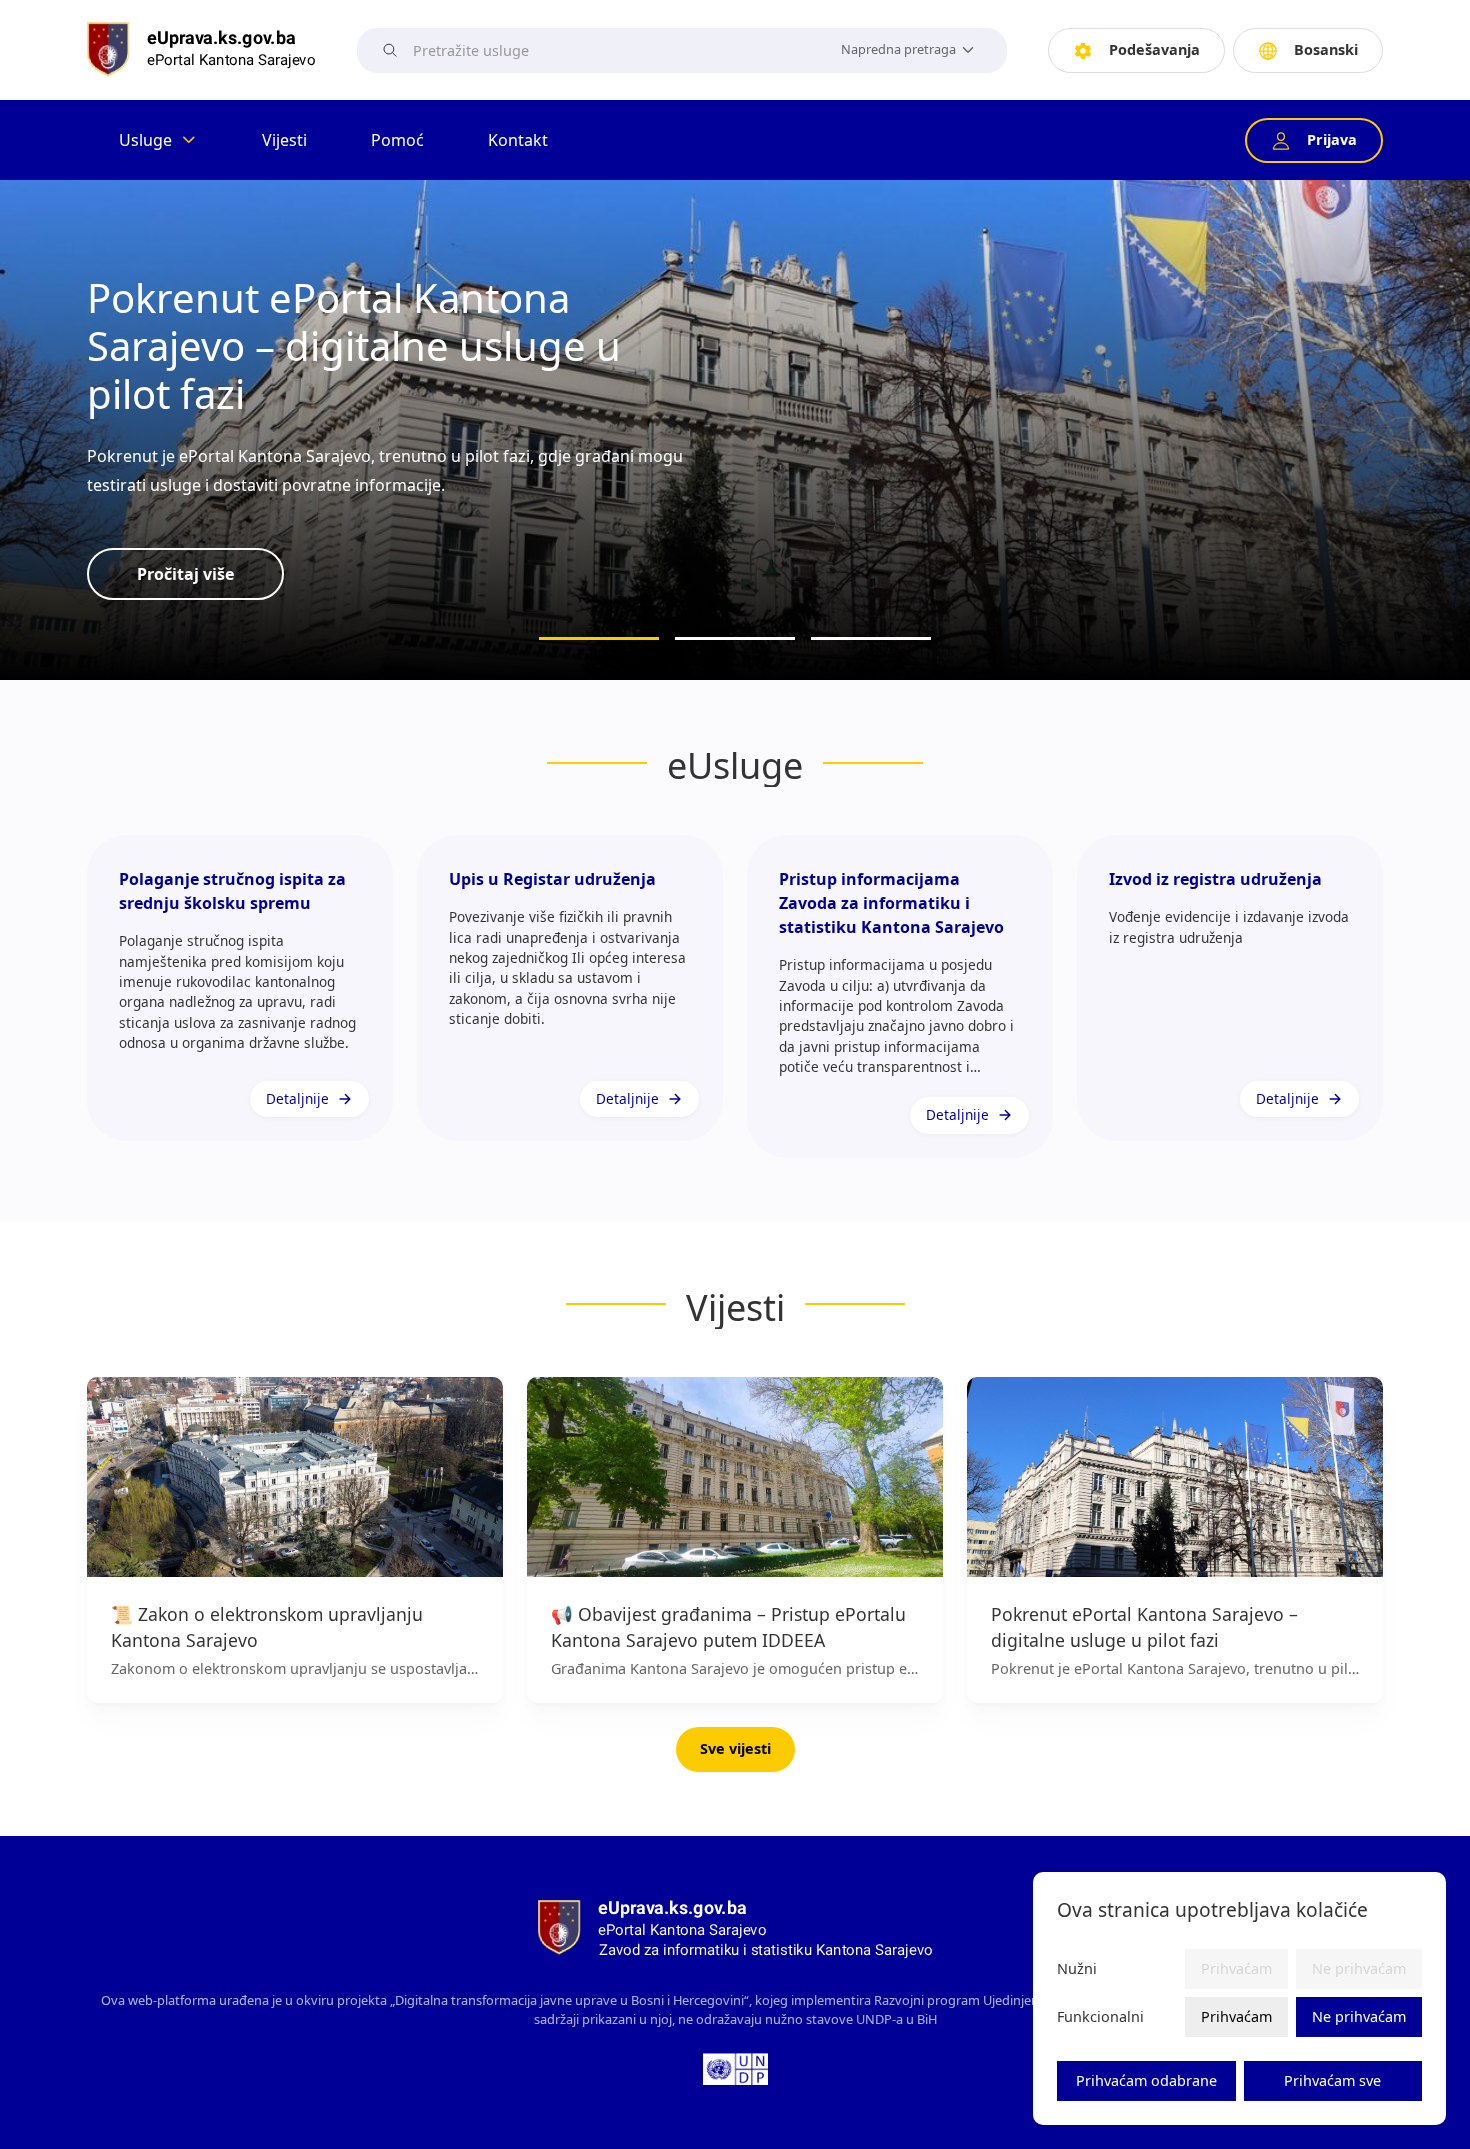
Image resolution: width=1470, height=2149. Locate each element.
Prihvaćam (1236, 2016)
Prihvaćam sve (1332, 2080)
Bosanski (1326, 49)
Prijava (1332, 139)
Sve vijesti (735, 1748)
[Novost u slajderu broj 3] (871, 638)
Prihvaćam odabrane (1146, 2080)
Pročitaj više (185, 574)
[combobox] (615, 50)
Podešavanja (1154, 49)
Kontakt (518, 140)
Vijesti (284, 140)
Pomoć (397, 140)
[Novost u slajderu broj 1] (599, 638)
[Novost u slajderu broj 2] (735, 638)
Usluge (145, 140)
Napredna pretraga (898, 49)
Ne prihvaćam (1359, 2016)
